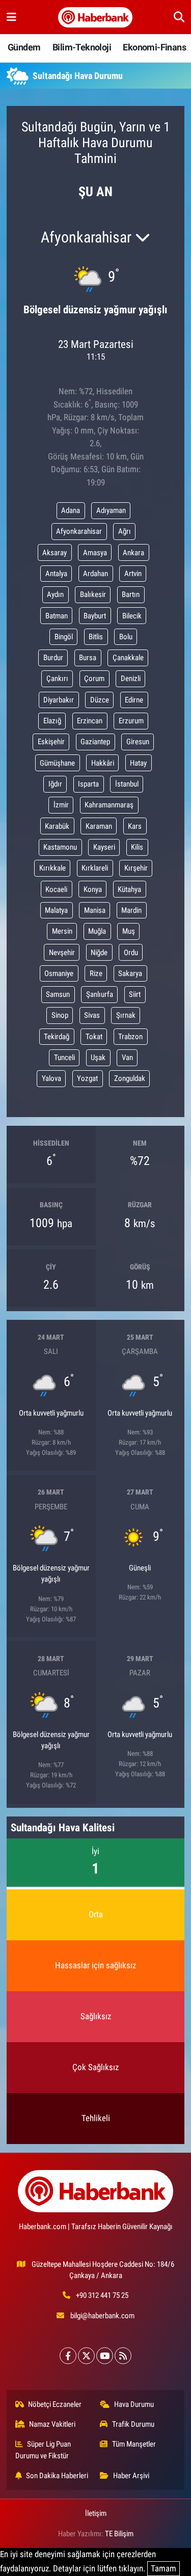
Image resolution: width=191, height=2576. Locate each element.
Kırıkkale (52, 868)
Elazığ (52, 721)
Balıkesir (93, 594)
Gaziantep (95, 742)
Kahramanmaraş (109, 805)
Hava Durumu (134, 2404)
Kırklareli (95, 868)
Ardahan (95, 574)
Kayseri (104, 847)
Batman (57, 616)
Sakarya (130, 973)
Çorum (94, 679)
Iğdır (55, 784)
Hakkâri (103, 763)
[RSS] (123, 2356)
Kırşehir (136, 868)
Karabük (57, 826)
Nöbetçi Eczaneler (55, 2404)
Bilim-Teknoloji (82, 47)
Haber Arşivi (131, 2476)
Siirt (135, 994)
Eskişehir (51, 742)
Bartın (131, 594)
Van (127, 1057)
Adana (71, 510)
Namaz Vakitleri (52, 2424)
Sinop (60, 1015)
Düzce (100, 700)
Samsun (58, 994)
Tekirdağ (57, 1037)
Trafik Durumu (133, 2424)
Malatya (56, 910)
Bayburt (95, 616)
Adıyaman (111, 510)
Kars (135, 826)
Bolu (126, 637)
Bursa (88, 658)
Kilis (137, 847)
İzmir (61, 805)
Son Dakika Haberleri (57, 2476)
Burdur (53, 658)
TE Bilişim (119, 2534)
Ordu (131, 953)
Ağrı (125, 531)
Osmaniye (59, 973)
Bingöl (64, 637)
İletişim (96, 2513)
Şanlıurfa (100, 994)
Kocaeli (56, 889)
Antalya (56, 574)
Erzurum (131, 721)
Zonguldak (130, 1078)
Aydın (55, 594)
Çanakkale (128, 658)
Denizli (131, 679)
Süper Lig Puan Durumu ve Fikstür (43, 2450)
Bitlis (96, 637)
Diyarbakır (59, 700)
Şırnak (126, 1015)
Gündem (24, 47)
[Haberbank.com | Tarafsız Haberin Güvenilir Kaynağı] (95, 17)
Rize (96, 973)
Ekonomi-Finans (154, 47)
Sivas (92, 1015)
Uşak (98, 1057)
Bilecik (132, 616)
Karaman (99, 826)
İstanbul (127, 784)
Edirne (134, 700)
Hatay (138, 763)
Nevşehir (62, 953)
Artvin (133, 574)
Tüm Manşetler (134, 2444)
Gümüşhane (57, 763)
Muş (129, 931)
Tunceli (64, 1057)
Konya (93, 889)
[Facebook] (68, 2356)
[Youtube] (105, 2356)
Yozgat (87, 1078)
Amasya (95, 553)
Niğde (99, 953)
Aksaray (54, 553)
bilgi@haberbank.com (102, 2316)
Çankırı (57, 679)
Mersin (62, 931)
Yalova (51, 1078)
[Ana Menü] (11, 17)
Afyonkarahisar (79, 531)
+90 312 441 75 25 (102, 2295)
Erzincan (90, 721)
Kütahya (129, 889)
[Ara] (179, 17)
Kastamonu (60, 847)
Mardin (131, 910)
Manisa (95, 910)
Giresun (138, 742)
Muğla (97, 931)
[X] (86, 2356)
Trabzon (130, 1037)
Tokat (94, 1037)
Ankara (133, 553)
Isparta (88, 784)
